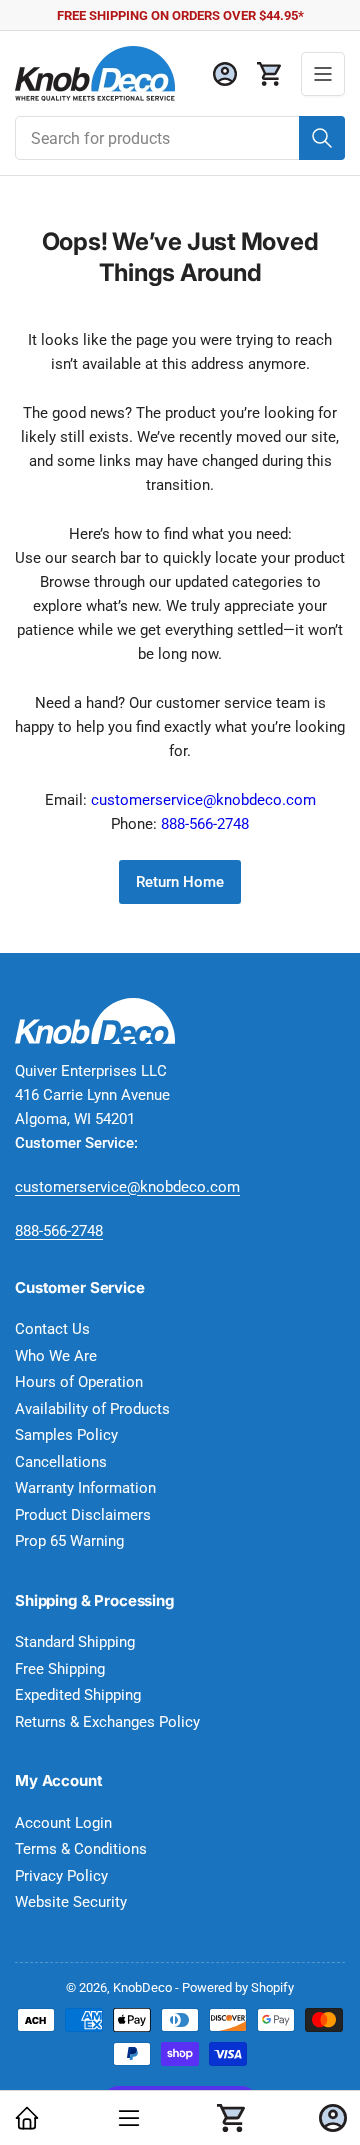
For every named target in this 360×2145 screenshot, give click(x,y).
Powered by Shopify (238, 1987)
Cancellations (61, 1462)
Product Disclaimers (83, 1515)
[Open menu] (323, 74)
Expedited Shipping (78, 1695)
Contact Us (52, 1329)
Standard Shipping (75, 1642)
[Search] (322, 138)
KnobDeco (142, 1987)
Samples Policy (66, 1435)
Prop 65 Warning (69, 1541)
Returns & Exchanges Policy (107, 1722)
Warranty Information (85, 1488)
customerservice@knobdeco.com (203, 800)
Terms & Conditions (81, 1849)
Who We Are (56, 1356)
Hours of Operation (79, 1382)
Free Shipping (60, 1669)
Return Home (180, 882)
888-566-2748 (205, 824)
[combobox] (180, 138)
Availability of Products (92, 1409)
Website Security (71, 1902)
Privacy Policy (61, 1876)
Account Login (63, 1823)
